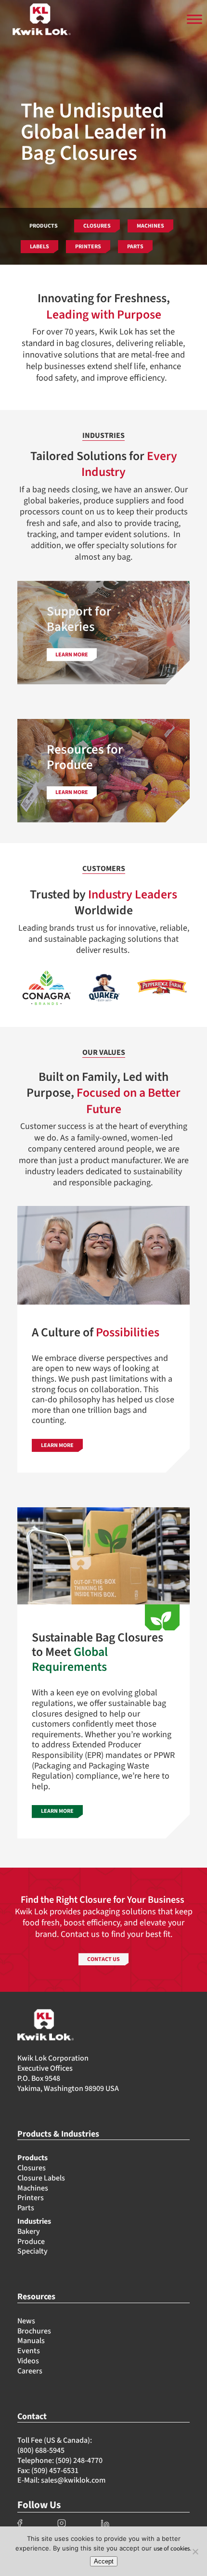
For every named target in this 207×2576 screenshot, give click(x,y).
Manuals (31, 2341)
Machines (33, 2188)
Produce (31, 2242)
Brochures (34, 2331)
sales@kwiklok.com (73, 2480)
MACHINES (150, 226)
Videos (28, 2361)
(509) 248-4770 (79, 2461)
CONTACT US (103, 1959)
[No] (195, 2551)
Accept (104, 2561)
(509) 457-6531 (55, 2471)
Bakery (29, 2231)
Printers (31, 2198)
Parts (26, 2208)
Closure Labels (41, 2178)
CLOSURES (97, 226)
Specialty (32, 2251)
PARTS (135, 247)
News (26, 2321)
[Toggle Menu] (194, 19)
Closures (32, 2168)
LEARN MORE (57, 1445)
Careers (30, 2371)
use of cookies (172, 2549)
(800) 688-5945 (41, 2450)
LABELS (39, 247)
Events (29, 2351)
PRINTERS (88, 247)
